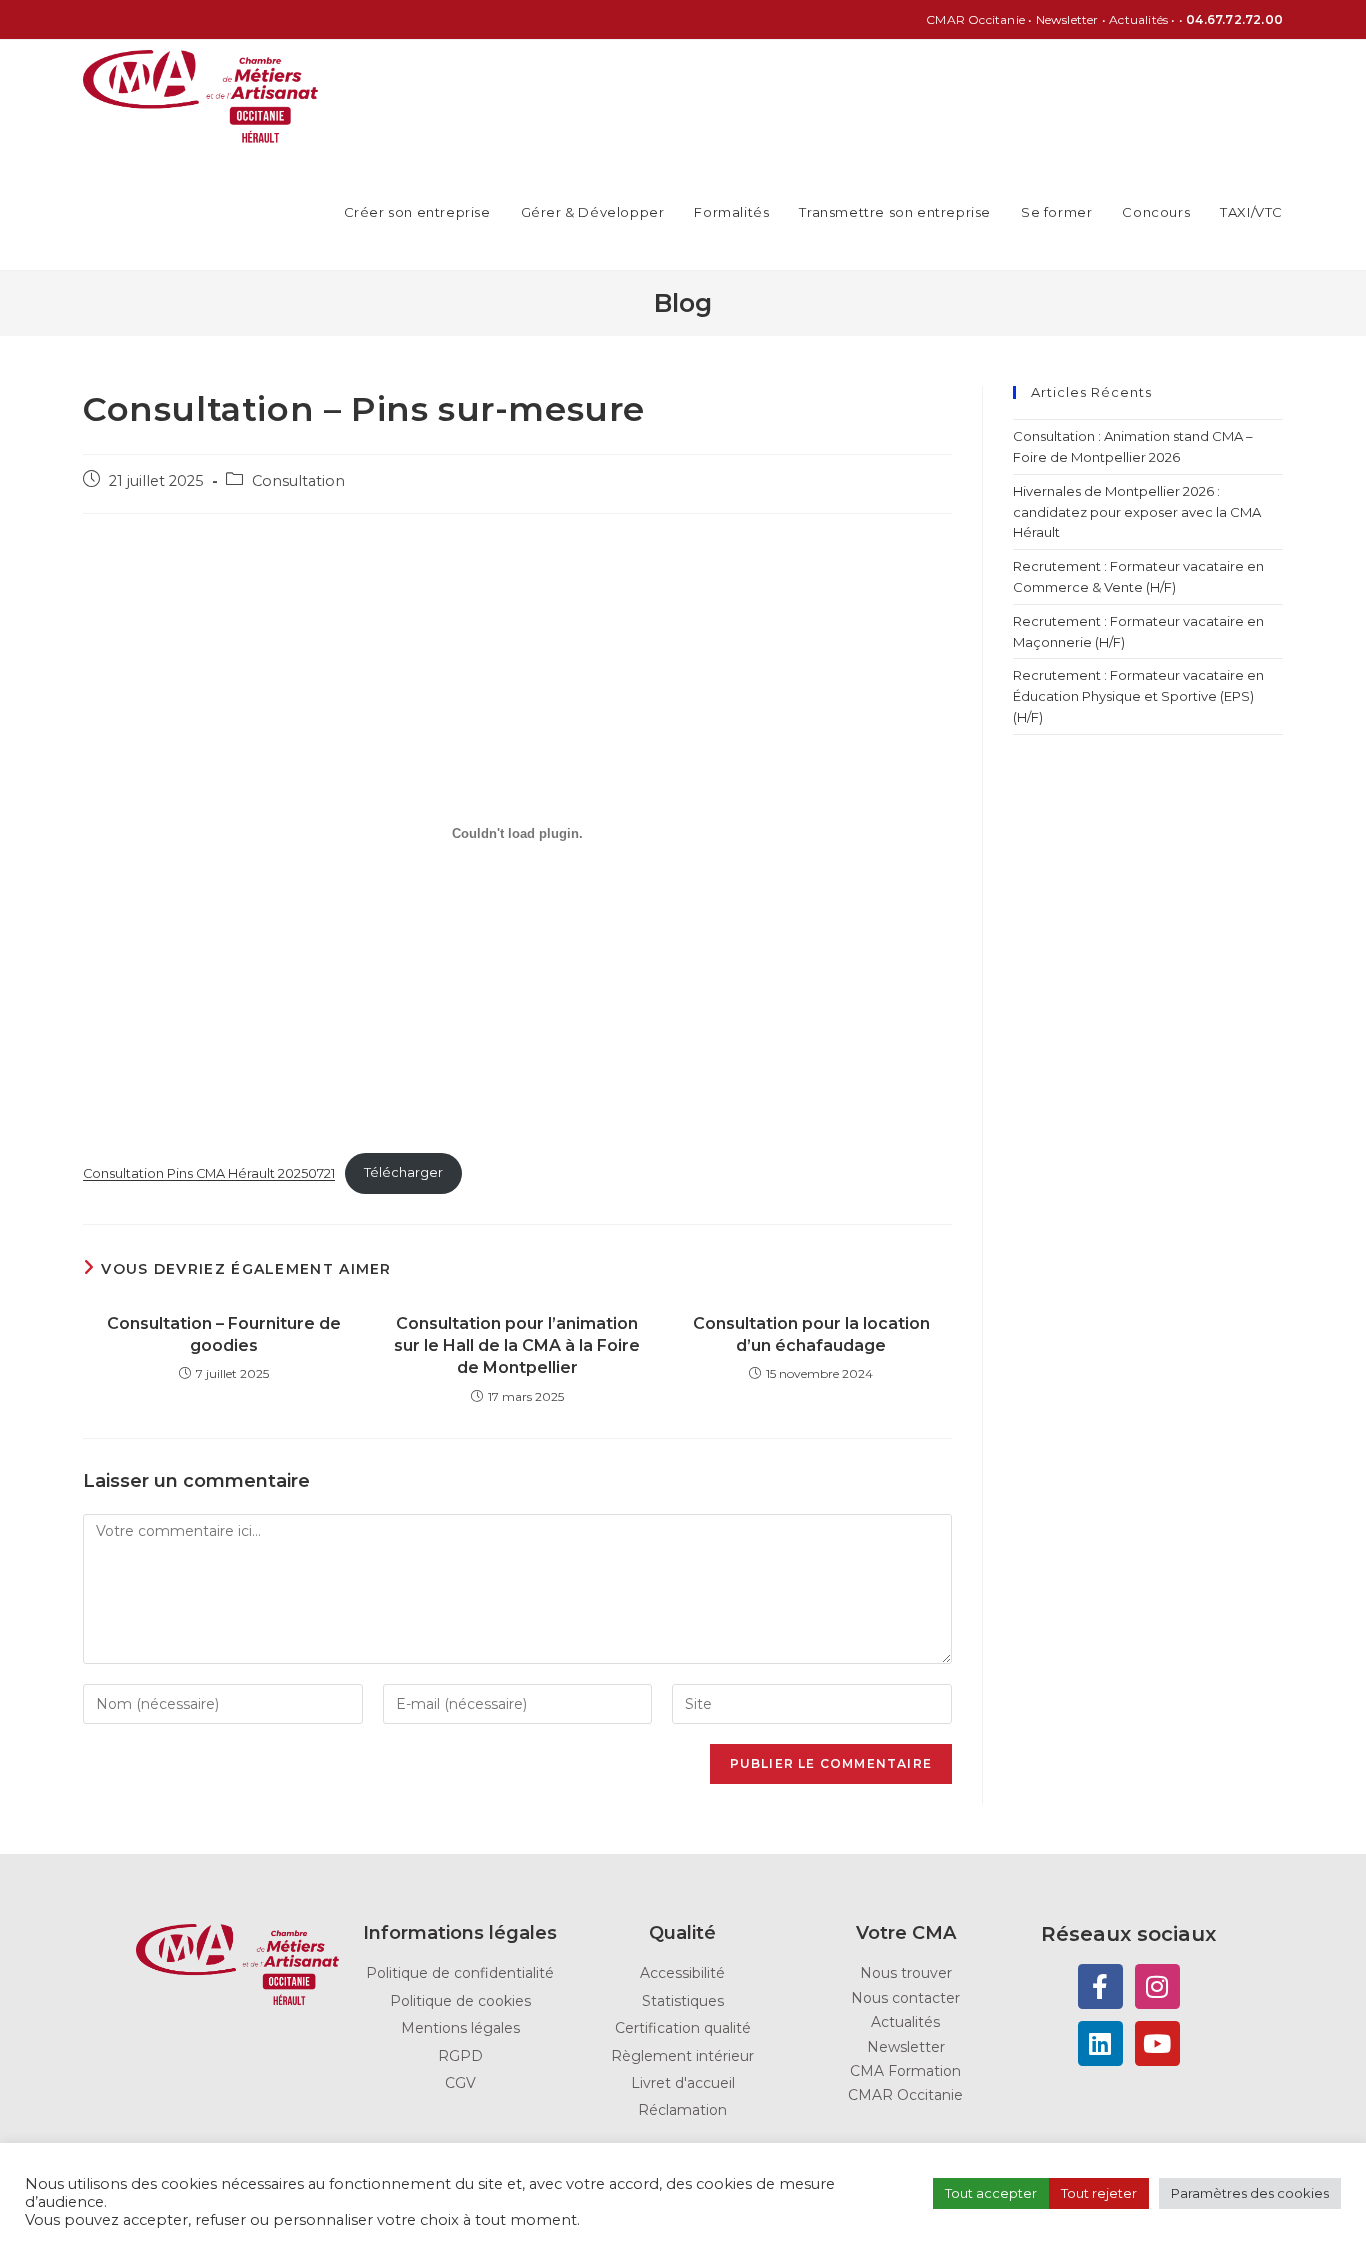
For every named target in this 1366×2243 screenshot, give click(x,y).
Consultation (298, 481)
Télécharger (403, 1172)
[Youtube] (1157, 2043)
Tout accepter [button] (991, 2193)
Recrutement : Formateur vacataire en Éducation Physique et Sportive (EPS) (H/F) (1138, 696)
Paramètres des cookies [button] (1250, 2193)
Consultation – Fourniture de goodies (224, 1334)
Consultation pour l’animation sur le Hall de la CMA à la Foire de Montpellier (517, 1346)
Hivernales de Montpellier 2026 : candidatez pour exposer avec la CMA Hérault (1137, 512)
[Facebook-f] (1100, 1986)
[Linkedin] (1100, 2043)
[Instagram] (1157, 1986)
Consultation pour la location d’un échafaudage (811, 1334)
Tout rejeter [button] (1099, 2193)
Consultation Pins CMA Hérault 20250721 (209, 1172)
